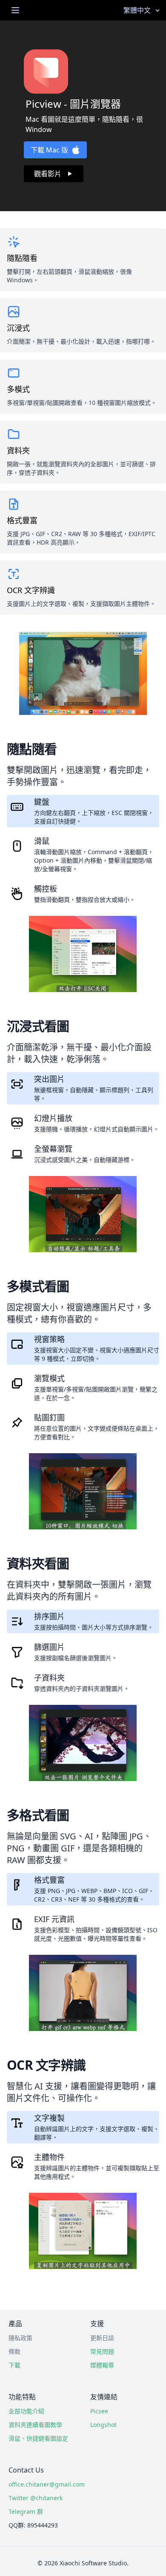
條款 (14, 2351)
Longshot (103, 2425)
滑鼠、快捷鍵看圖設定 (38, 2438)
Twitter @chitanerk (36, 2498)
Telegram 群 (26, 2511)
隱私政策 (20, 2338)
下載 (14, 2365)
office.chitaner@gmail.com (41, 2484)
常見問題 (102, 2351)
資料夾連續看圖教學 (35, 2425)
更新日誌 (102, 2338)
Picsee (99, 2411)
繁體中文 (137, 10)
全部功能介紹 (26, 2411)
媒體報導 (102, 2365)
